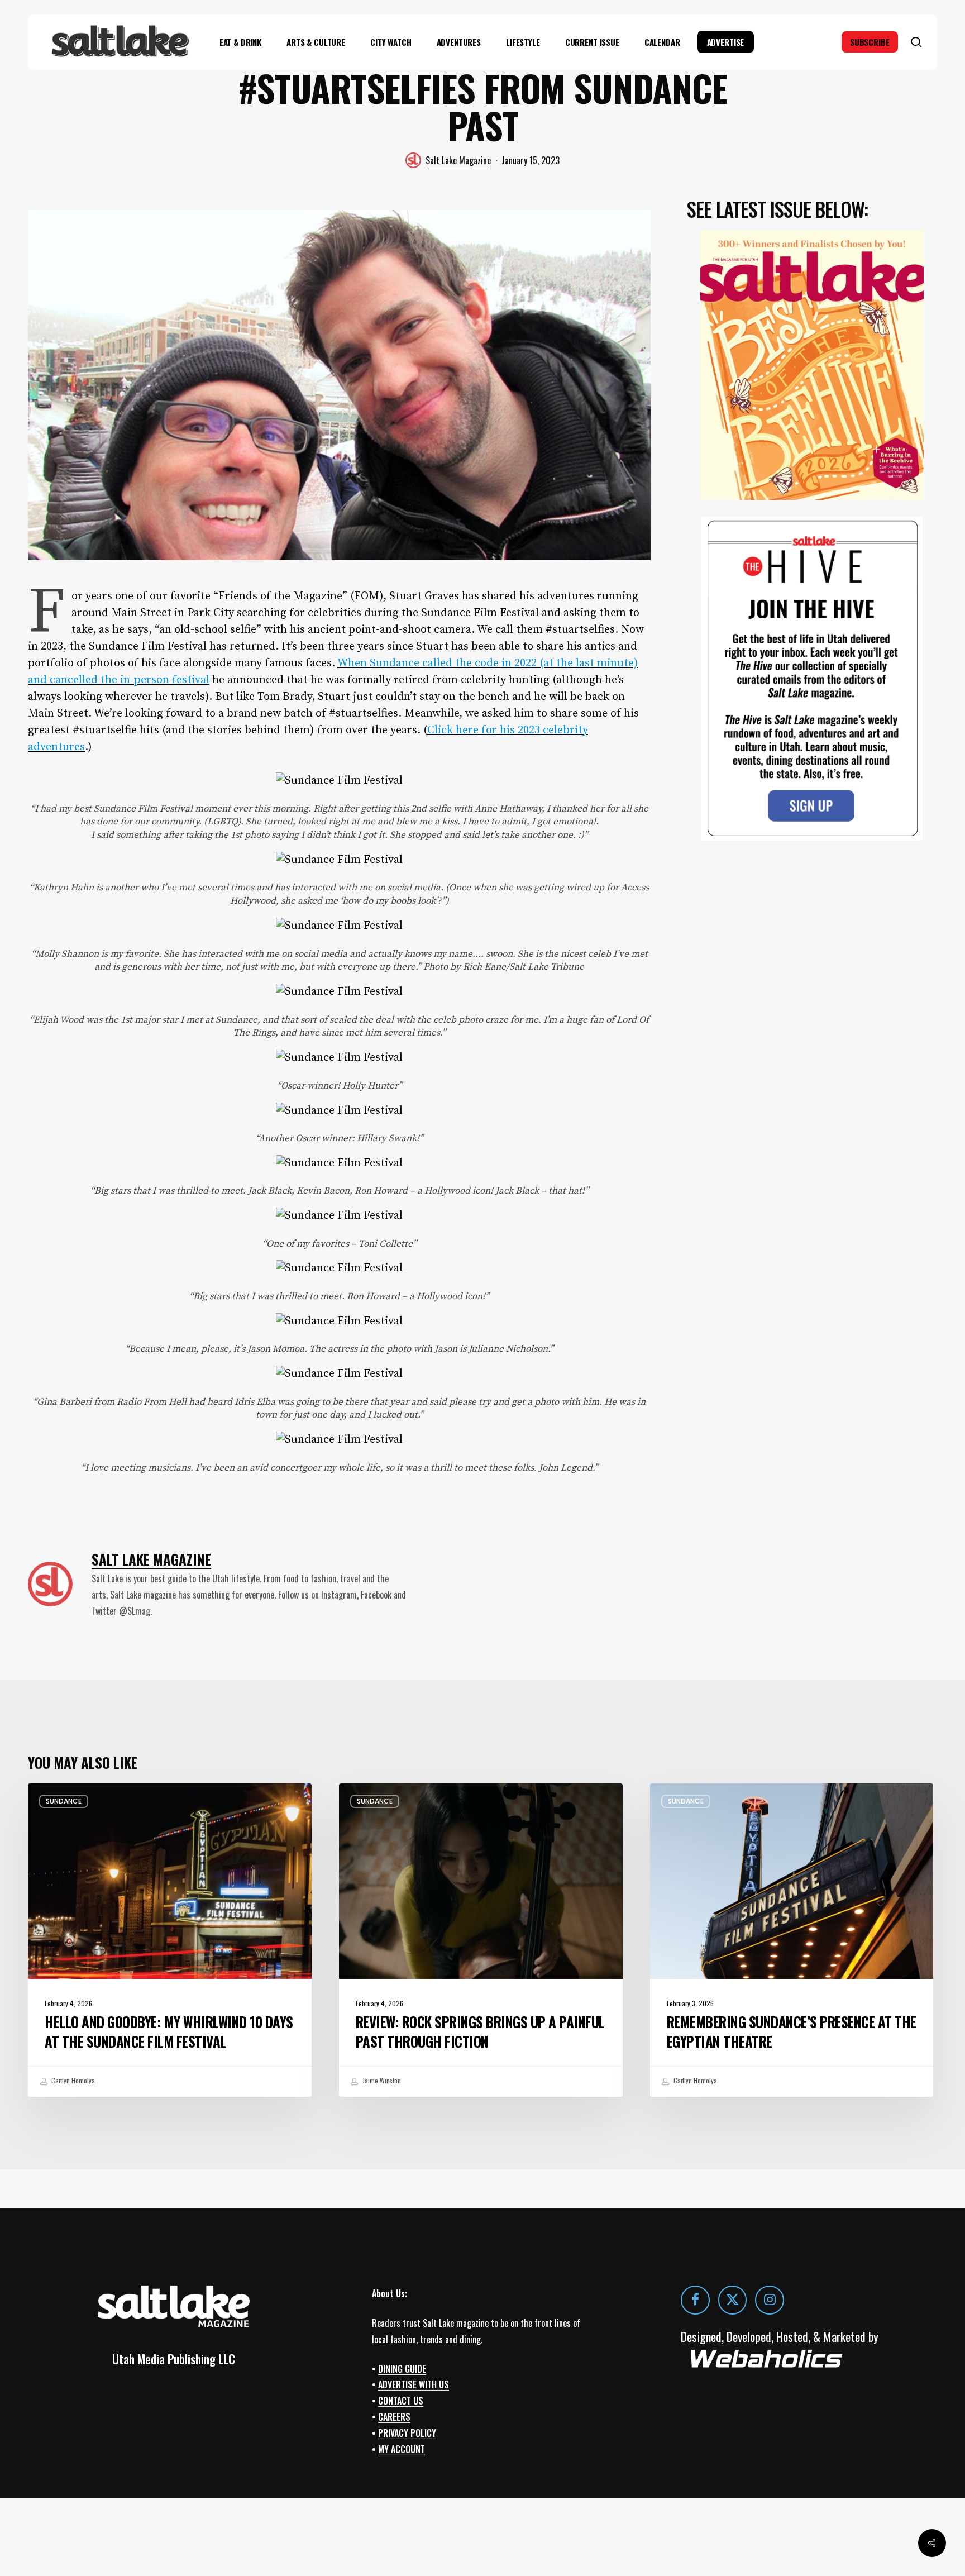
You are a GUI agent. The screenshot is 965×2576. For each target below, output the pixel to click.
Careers (394, 2417)
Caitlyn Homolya (72, 2080)
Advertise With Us (414, 2384)
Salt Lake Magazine (458, 160)
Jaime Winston (381, 2080)
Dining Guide (402, 2368)
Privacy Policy (407, 2433)
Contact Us (401, 2401)
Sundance (64, 1801)
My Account (402, 2449)
